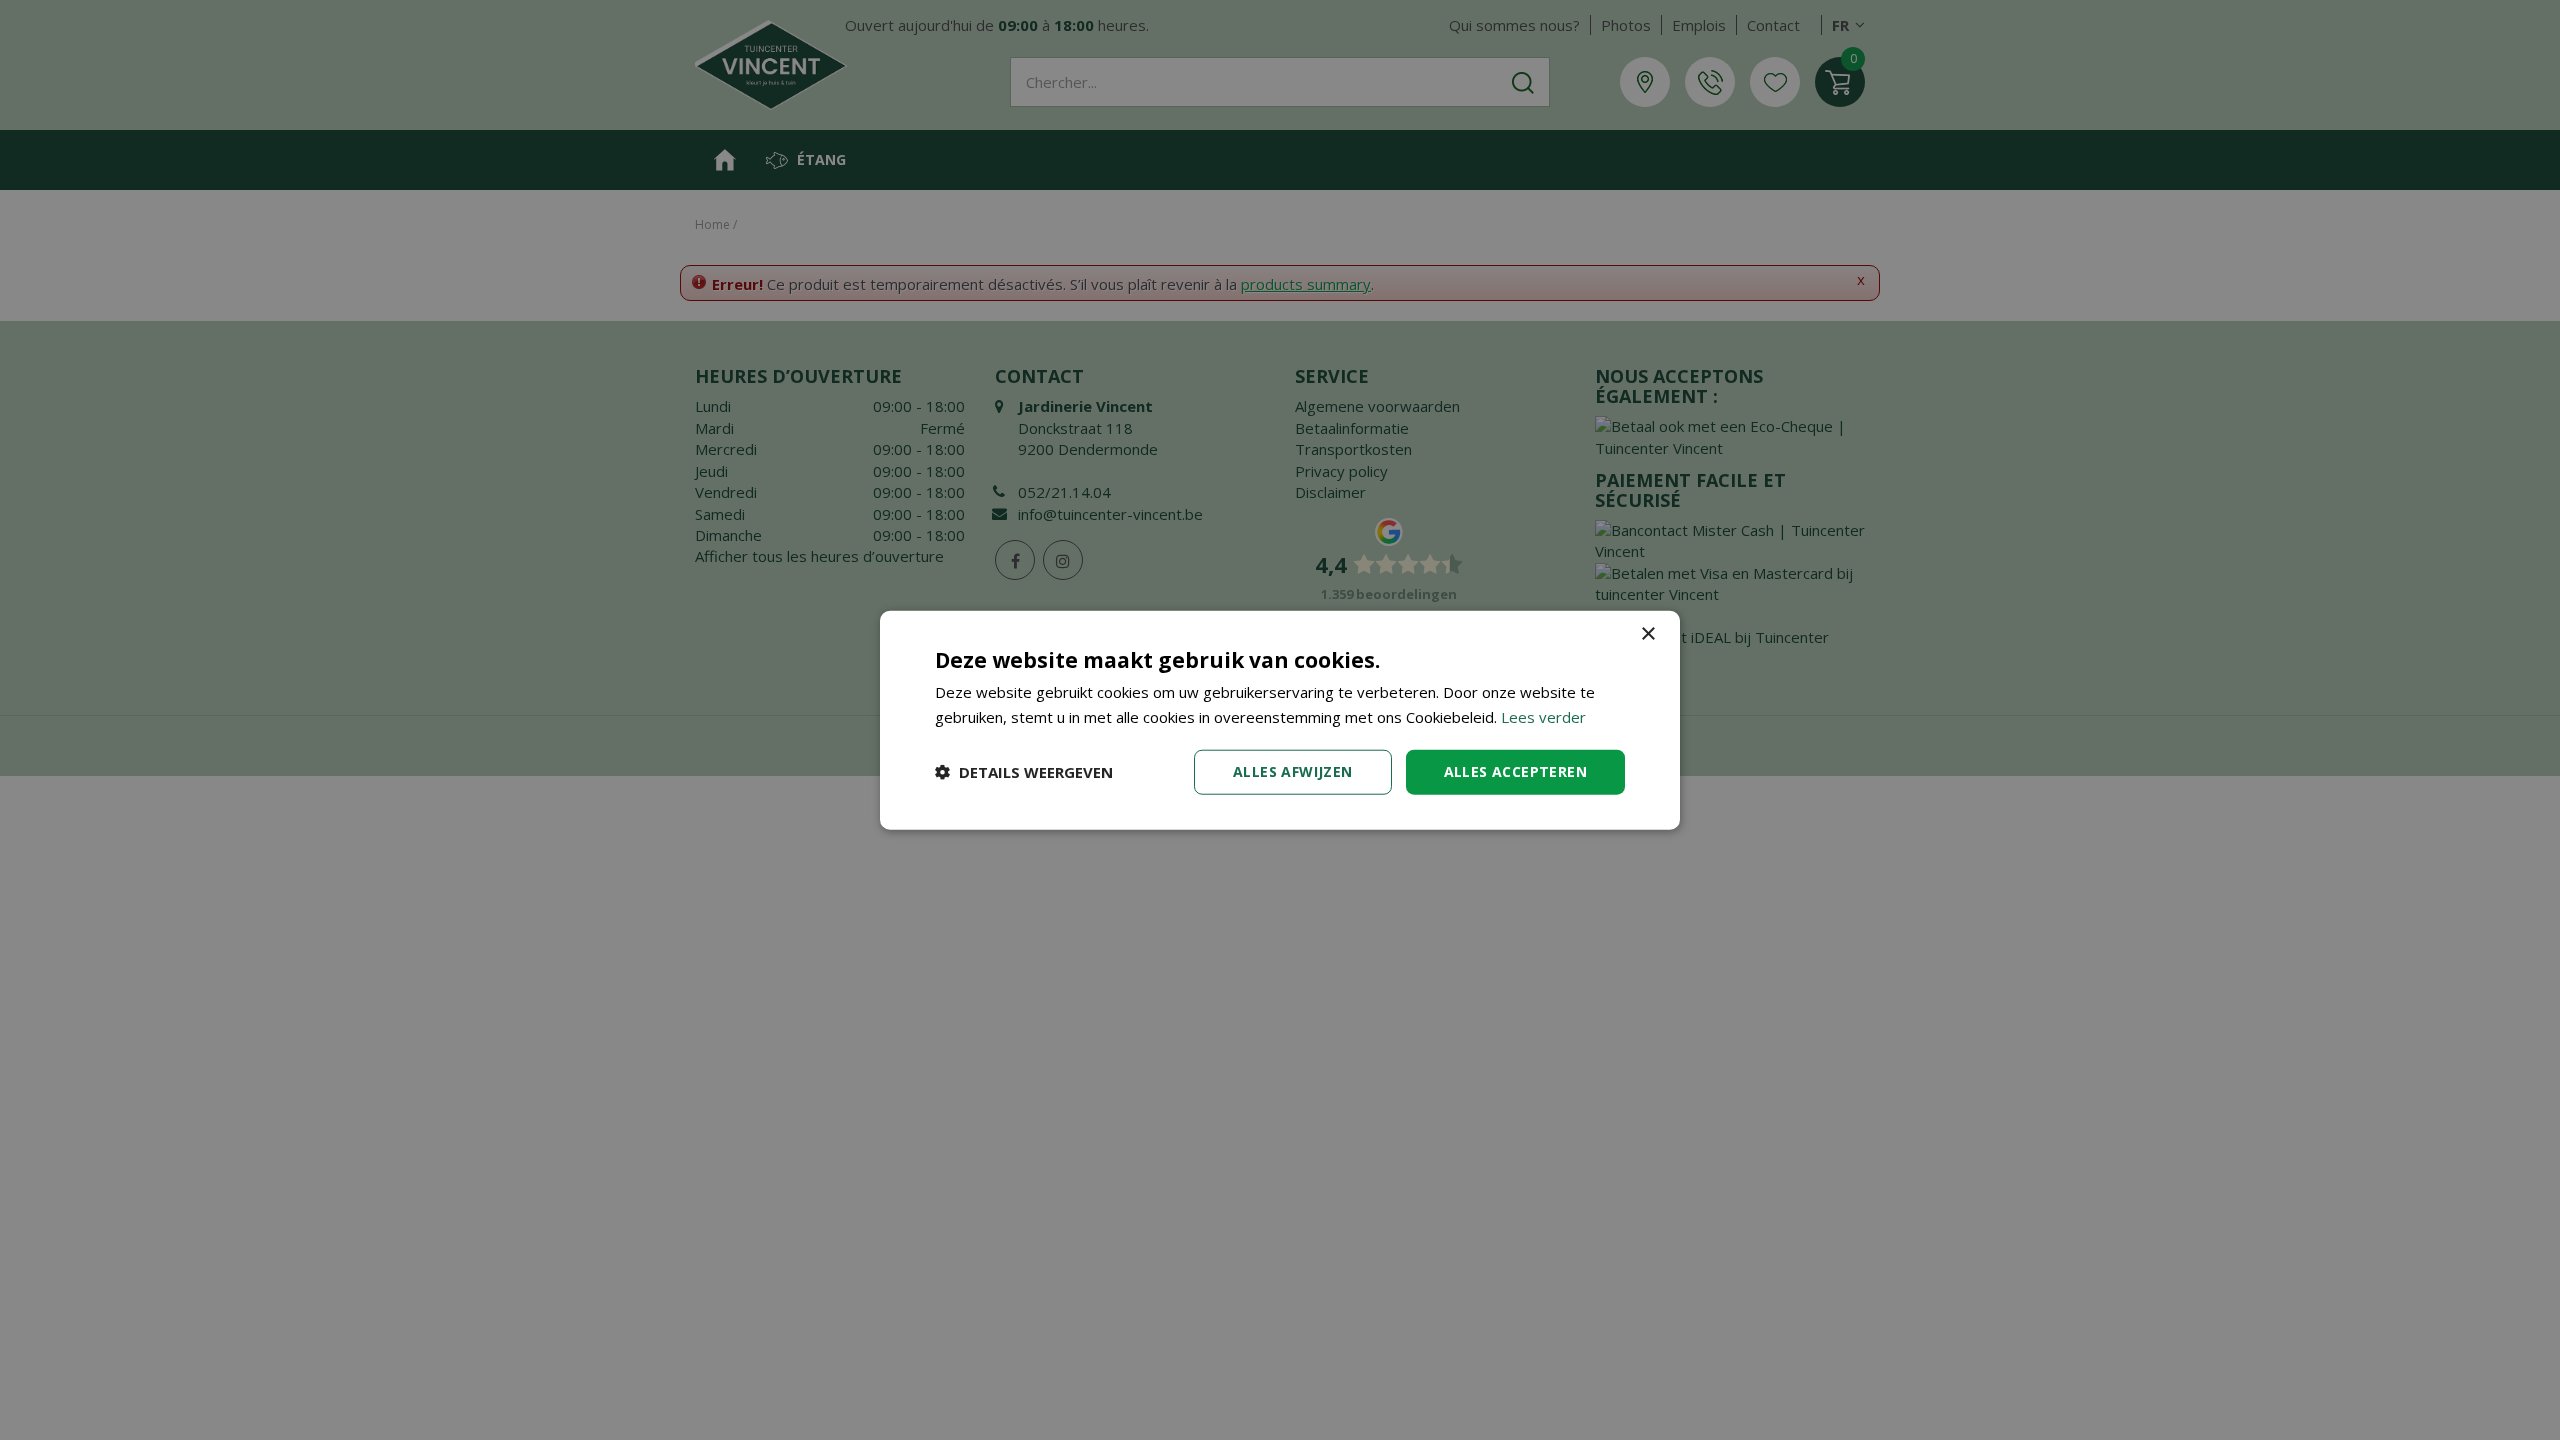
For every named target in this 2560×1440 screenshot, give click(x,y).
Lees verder (1543, 717)
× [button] (1647, 634)
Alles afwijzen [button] (1293, 771)
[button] (1024, 772)
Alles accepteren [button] (1515, 771)
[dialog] (1280, 720)
